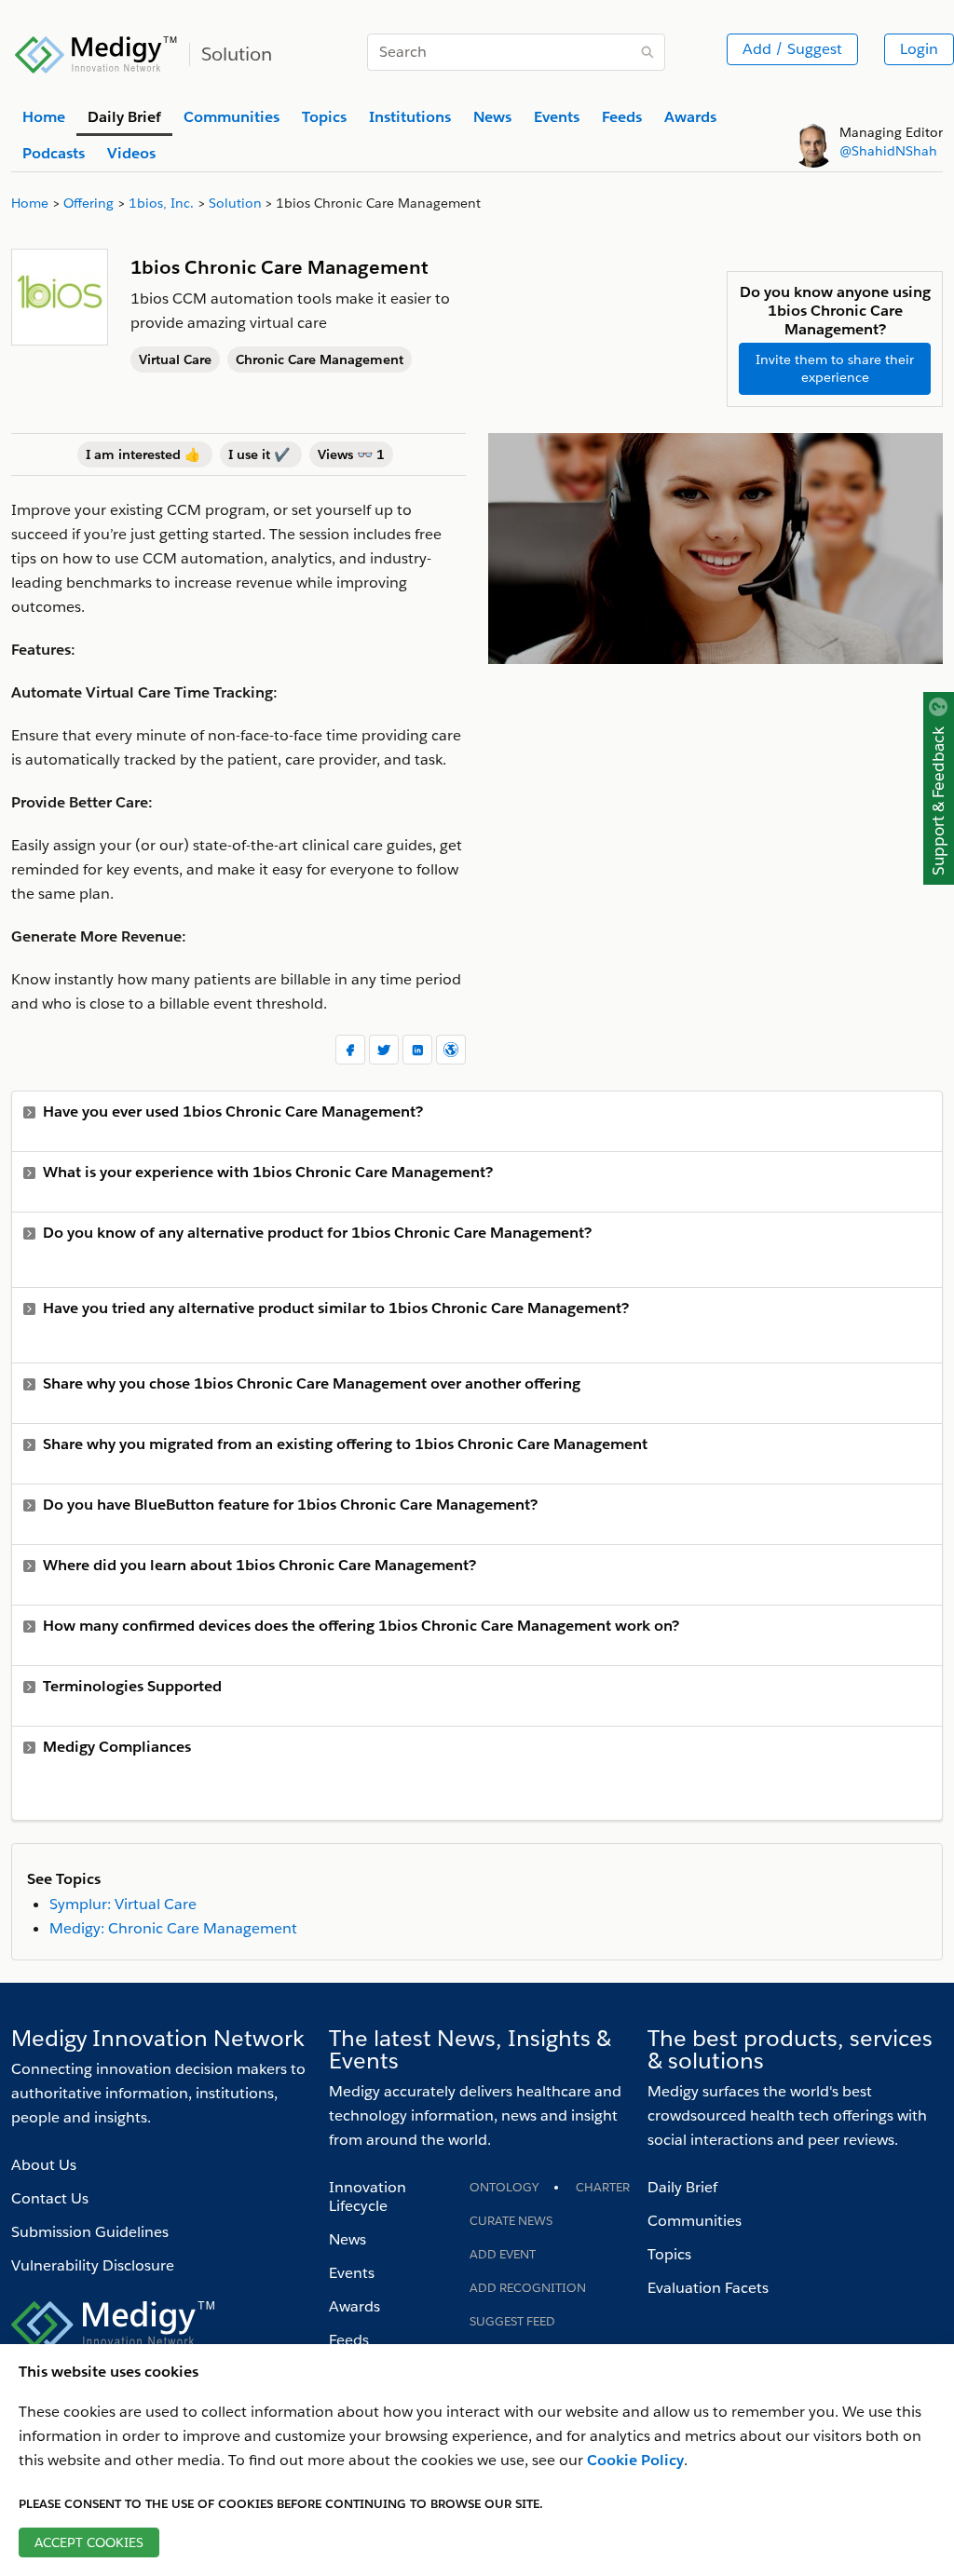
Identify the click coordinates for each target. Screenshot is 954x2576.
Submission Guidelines (90, 2232)
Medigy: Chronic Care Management (173, 1928)
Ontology (504, 2187)
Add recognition (528, 2288)
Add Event (503, 2254)
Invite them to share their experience (835, 368)
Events (352, 2273)
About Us (44, 2165)
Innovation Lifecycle (368, 2196)
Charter (603, 2187)
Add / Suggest (792, 49)
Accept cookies (89, 2542)
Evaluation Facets (708, 2288)
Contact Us (50, 2198)
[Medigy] (96, 52)
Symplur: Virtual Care (123, 1904)
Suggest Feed (512, 2321)
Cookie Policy (635, 2460)
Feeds (349, 2340)
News (348, 2239)
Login (919, 49)
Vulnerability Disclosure (93, 2265)
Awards (354, 2306)
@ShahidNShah (888, 151)
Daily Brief (682, 2187)
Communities (695, 2221)
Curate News (511, 2221)
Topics (669, 2254)
